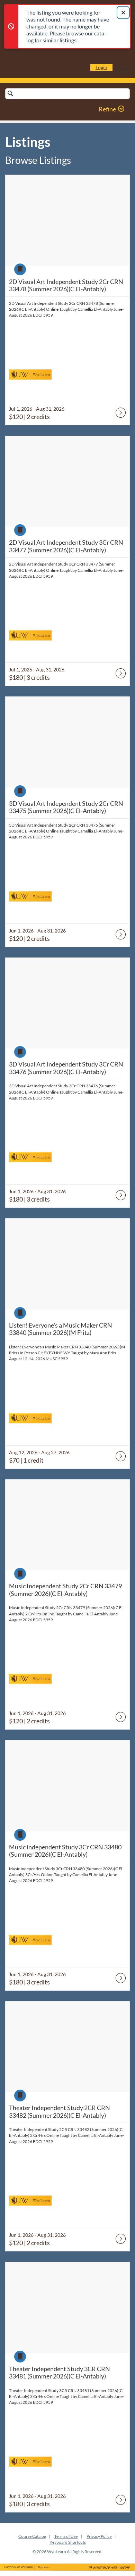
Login (101, 67)
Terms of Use (66, 2536)
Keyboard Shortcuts (68, 2542)
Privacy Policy (99, 2536)
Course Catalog (32, 2536)
